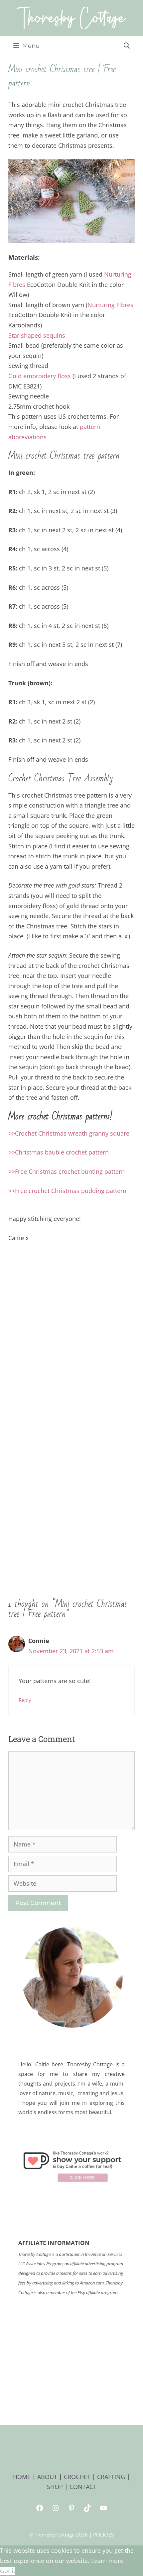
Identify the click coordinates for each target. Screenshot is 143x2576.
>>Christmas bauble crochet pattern (59, 1152)
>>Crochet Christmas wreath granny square (69, 1133)
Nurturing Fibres (110, 305)
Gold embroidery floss (40, 376)
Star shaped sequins (37, 335)
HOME (22, 2477)
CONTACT (83, 2487)
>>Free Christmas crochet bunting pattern (67, 1171)
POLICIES (103, 2534)
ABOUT (47, 2477)
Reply (25, 1700)
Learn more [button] (107, 2561)
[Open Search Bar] (127, 46)
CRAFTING (111, 2477)
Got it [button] (8, 2571)
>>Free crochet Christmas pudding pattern (67, 1191)
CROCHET (77, 2477)
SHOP (55, 2487)
